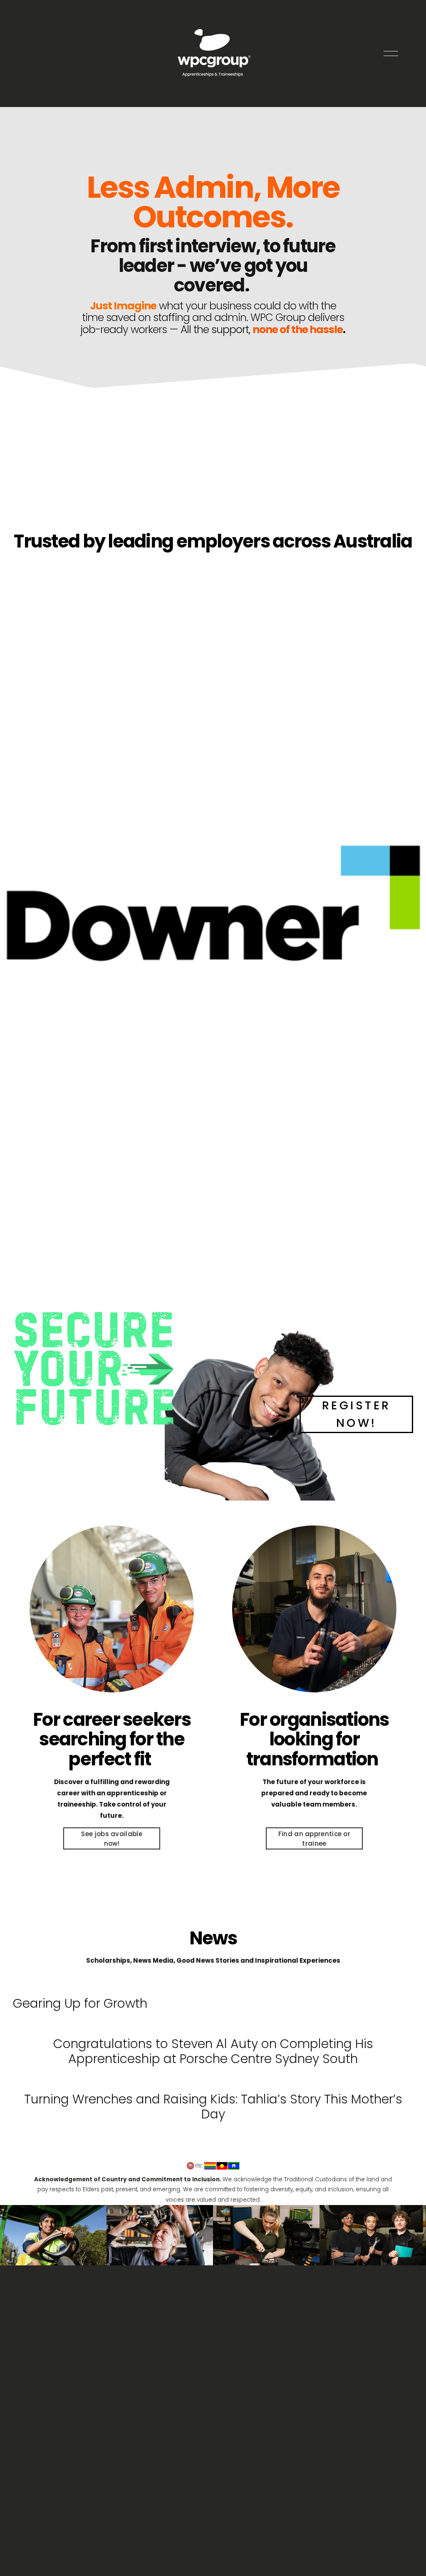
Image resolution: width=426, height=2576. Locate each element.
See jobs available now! (111, 1839)
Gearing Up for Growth (80, 2003)
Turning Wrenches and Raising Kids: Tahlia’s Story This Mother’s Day (213, 2107)
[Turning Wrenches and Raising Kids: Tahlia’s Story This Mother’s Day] (213, 2081)
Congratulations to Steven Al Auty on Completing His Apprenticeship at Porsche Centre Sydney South (213, 2051)
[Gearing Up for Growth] (80, 1986)
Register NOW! (357, 1414)
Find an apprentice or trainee (314, 1839)
